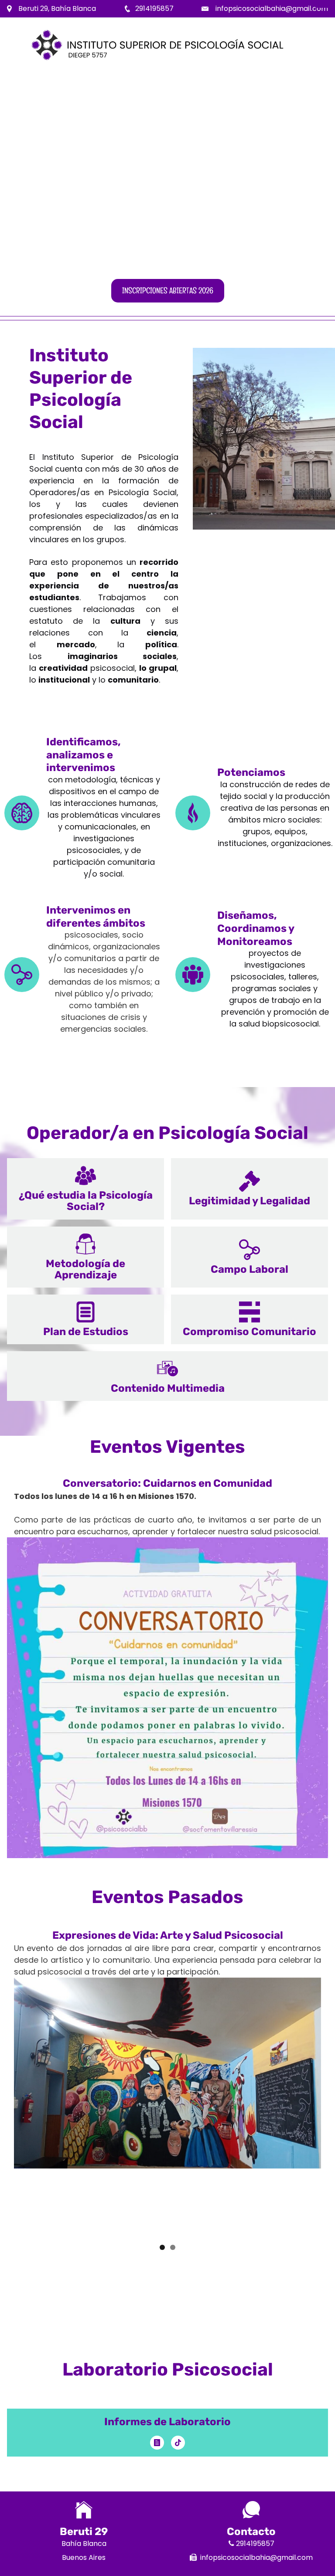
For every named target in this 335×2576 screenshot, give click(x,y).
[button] (85, 1189)
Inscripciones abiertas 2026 (168, 291)
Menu (322, 7)
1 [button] (162, 2247)
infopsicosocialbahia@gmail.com (272, 8)
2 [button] (173, 2247)
